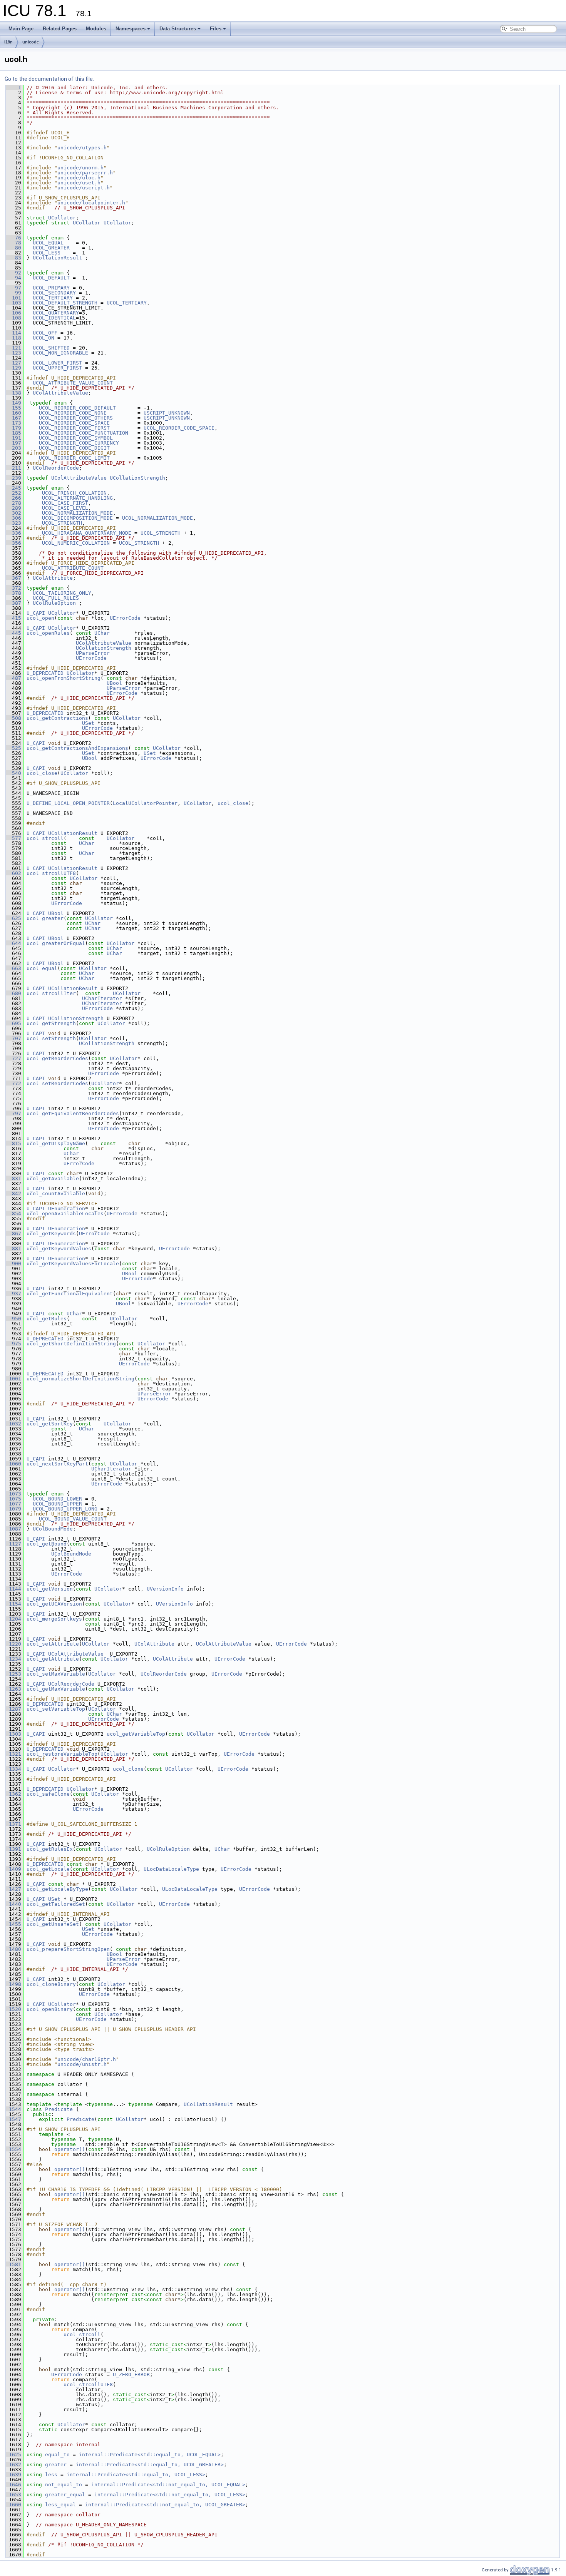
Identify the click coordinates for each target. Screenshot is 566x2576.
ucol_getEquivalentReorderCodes (73, 1113)
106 (13, 313)
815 (13, 1143)
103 (13, 303)
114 (13, 333)
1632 (13, 2465)
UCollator (62, 218)
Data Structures (178, 29)
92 (13, 273)
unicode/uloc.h (79, 178)
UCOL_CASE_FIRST (65, 503)
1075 (13, 1499)
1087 (13, 1529)
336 (13, 533)
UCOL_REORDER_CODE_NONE (73, 413)
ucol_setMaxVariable (56, 1674)
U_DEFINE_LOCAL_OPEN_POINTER (68, 803)
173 (13, 423)
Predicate (59, 2109)
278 (13, 503)
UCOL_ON (44, 338)
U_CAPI (36, 613)
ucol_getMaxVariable (56, 1689)
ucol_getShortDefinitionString (71, 1344)
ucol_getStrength (51, 1023)
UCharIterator (102, 998)
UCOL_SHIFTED (51, 348)
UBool (114, 683)
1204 (13, 1619)
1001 (13, 1379)
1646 (13, 2485)
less (51, 2475)
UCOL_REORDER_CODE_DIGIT (74, 448)
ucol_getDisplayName (56, 1143)
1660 (13, 2505)
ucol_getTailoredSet (56, 1904)
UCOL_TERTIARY (53, 298)
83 (13, 258)
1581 (13, 2264)
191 (13, 438)
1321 (13, 1754)
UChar (102, 633)
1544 (13, 2109)
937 (13, 1294)
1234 (13, 1659)
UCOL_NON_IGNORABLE (60, 353)
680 (13, 993)
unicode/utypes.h (82, 148)
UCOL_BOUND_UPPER (57, 1504)
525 (13, 748)
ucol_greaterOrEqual (56, 943)
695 (13, 1023)
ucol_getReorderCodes (57, 1058)
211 (13, 468)
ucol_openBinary (50, 2009)
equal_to (57, 2455)
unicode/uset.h (79, 183)
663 (13, 968)
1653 (13, 2495)
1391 (13, 1849)
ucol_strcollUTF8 (51, 873)
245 (13, 488)
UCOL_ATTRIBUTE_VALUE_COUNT (73, 383)
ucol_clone (128, 1769)
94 (13, 278)
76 (13, 238)
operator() (70, 2149)
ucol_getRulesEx (50, 1849)
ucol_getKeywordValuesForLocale (73, 1264)
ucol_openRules (48, 633)
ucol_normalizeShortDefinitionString (80, 1379)
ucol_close (42, 773)
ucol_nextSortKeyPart (57, 1464)
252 (13, 493)
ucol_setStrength (51, 1038)
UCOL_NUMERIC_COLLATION (76, 543)
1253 (13, 1674)
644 (13, 943)
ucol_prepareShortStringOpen (68, 1949)
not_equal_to (64, 2485)
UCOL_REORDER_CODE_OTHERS (76, 418)
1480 (13, 1949)
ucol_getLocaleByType (57, 1889)
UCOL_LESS (47, 253)
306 (13, 518)
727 (13, 1058)
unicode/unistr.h (82, 2064)
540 (13, 773)
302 (13, 513)
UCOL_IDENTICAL (54, 318)
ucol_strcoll (45, 838)
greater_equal (65, 2495)
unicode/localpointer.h (91, 203)
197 (13, 443)
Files (216, 29)
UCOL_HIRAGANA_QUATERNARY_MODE (87, 533)
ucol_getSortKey (50, 1424)
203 (13, 448)
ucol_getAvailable (53, 1178)
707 (13, 1038)
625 (13, 918)
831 (13, 1178)
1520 (13, 2009)
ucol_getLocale (48, 1869)
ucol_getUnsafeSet (53, 1924)
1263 (13, 1689)
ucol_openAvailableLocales (65, 1214)
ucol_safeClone (48, 1794)
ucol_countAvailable (56, 1193)
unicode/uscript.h (84, 188)
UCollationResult (57, 258)
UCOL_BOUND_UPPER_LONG (65, 1509)
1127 (13, 1544)
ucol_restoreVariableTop (62, 1754)
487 (13, 678)
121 (13, 348)
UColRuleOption (54, 603)
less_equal (60, 2505)
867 (13, 1234)
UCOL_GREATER (51, 248)
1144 (13, 1589)
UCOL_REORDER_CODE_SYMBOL (76, 438)
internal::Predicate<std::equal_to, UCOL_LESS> (136, 2475)
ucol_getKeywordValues (59, 1249)
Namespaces (131, 29)
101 (13, 298)
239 (13, 478)
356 (13, 543)
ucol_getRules (47, 1319)
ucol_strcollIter (51, 993)
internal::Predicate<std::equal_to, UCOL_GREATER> (150, 2465)
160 (13, 413)
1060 (13, 1464)
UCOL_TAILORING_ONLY (62, 593)
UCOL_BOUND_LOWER (57, 1499)
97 (13, 288)
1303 (13, 1734)
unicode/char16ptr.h (87, 2059)
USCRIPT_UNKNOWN (167, 413)
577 (13, 838)
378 (13, 593)
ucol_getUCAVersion (54, 1604)
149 (13, 403)
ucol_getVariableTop (136, 1734)
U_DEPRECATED (45, 673)
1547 (13, 2119)
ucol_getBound (47, 1544)
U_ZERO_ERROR (131, 2374)
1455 (13, 1924)
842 (13, 1193)
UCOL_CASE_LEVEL (65, 508)
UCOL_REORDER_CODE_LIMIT (74, 458)
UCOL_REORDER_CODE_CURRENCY (79, 443)
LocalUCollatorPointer (145, 803)
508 (13, 718)
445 (13, 633)
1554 (13, 2149)
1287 (13, 1709)
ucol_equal (42, 968)
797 (13, 1113)
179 (13, 428)
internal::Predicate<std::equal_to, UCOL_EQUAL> (150, 2455)
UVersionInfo (165, 1589)
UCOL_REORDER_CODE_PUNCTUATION (84, 433)
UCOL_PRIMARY (51, 288)
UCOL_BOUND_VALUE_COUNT (73, 1519)
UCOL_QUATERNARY (56, 313)
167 (13, 418)
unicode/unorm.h (80, 168)
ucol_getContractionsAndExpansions (77, 748)
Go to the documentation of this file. (49, 79)
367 (13, 578)
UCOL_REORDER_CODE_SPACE (74, 423)
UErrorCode (125, 618)
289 (13, 508)
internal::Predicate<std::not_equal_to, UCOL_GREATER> (165, 2505)
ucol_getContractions (57, 718)
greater (56, 2465)
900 (13, 1264)
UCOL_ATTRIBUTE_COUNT (73, 568)
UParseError (93, 653)
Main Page (21, 29)
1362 (13, 1794)
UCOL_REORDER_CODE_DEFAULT (77, 408)
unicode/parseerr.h (85, 173)
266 (13, 498)
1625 (13, 2455)
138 (13, 393)
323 (13, 523)
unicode (31, 42)
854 (13, 1214)
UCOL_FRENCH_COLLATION (74, 493)
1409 (13, 1869)
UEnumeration (67, 1209)
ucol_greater (45, 918)
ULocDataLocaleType (171, 1869)
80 (13, 248)
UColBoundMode (53, 1529)
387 (13, 603)
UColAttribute (53, 578)
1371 (13, 1824)
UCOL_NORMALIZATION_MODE (77, 513)
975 (13, 1344)
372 (13, 588)
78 (13, 243)
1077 (13, 1504)
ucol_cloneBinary (51, 1984)
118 (13, 338)
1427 (13, 1889)
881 (13, 1249)
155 (13, 408)
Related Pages (60, 29)
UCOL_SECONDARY (54, 293)
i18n (8, 42)
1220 (13, 1644)
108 (13, 318)
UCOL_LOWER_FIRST (57, 363)
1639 (13, 2475)
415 (13, 618)
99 (13, 293)
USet (88, 723)
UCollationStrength (137, 478)
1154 (13, 1604)
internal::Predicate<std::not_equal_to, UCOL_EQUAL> (168, 2485)
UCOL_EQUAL (48, 243)
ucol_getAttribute (53, 1659)
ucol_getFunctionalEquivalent (70, 1294)
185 (13, 433)
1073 (13, 1494)
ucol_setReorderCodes (57, 1083)
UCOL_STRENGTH (62, 523)
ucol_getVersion (50, 1589)
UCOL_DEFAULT (51, 278)
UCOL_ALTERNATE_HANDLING (77, 498)
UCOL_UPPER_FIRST (57, 368)
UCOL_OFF (45, 333)
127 (13, 363)
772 (13, 1083)
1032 (13, 1424)
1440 (13, 1904)
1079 (13, 1509)
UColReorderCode (56, 468)
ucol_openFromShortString (64, 678)
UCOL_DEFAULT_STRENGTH (65, 303)
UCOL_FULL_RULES (56, 598)
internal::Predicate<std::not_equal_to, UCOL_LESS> (170, 2495)
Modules (96, 29)
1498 (13, 1984)
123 (13, 353)
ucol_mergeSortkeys (54, 1619)
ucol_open (40, 618)
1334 (13, 1769)
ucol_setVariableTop (56, 1709)
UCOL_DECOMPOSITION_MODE (77, 518)
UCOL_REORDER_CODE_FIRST (74, 428)
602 (13, 873)
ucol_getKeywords (51, 1234)
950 (13, 1319)
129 (13, 368)
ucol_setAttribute (53, 1644)
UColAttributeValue (60, 393)
